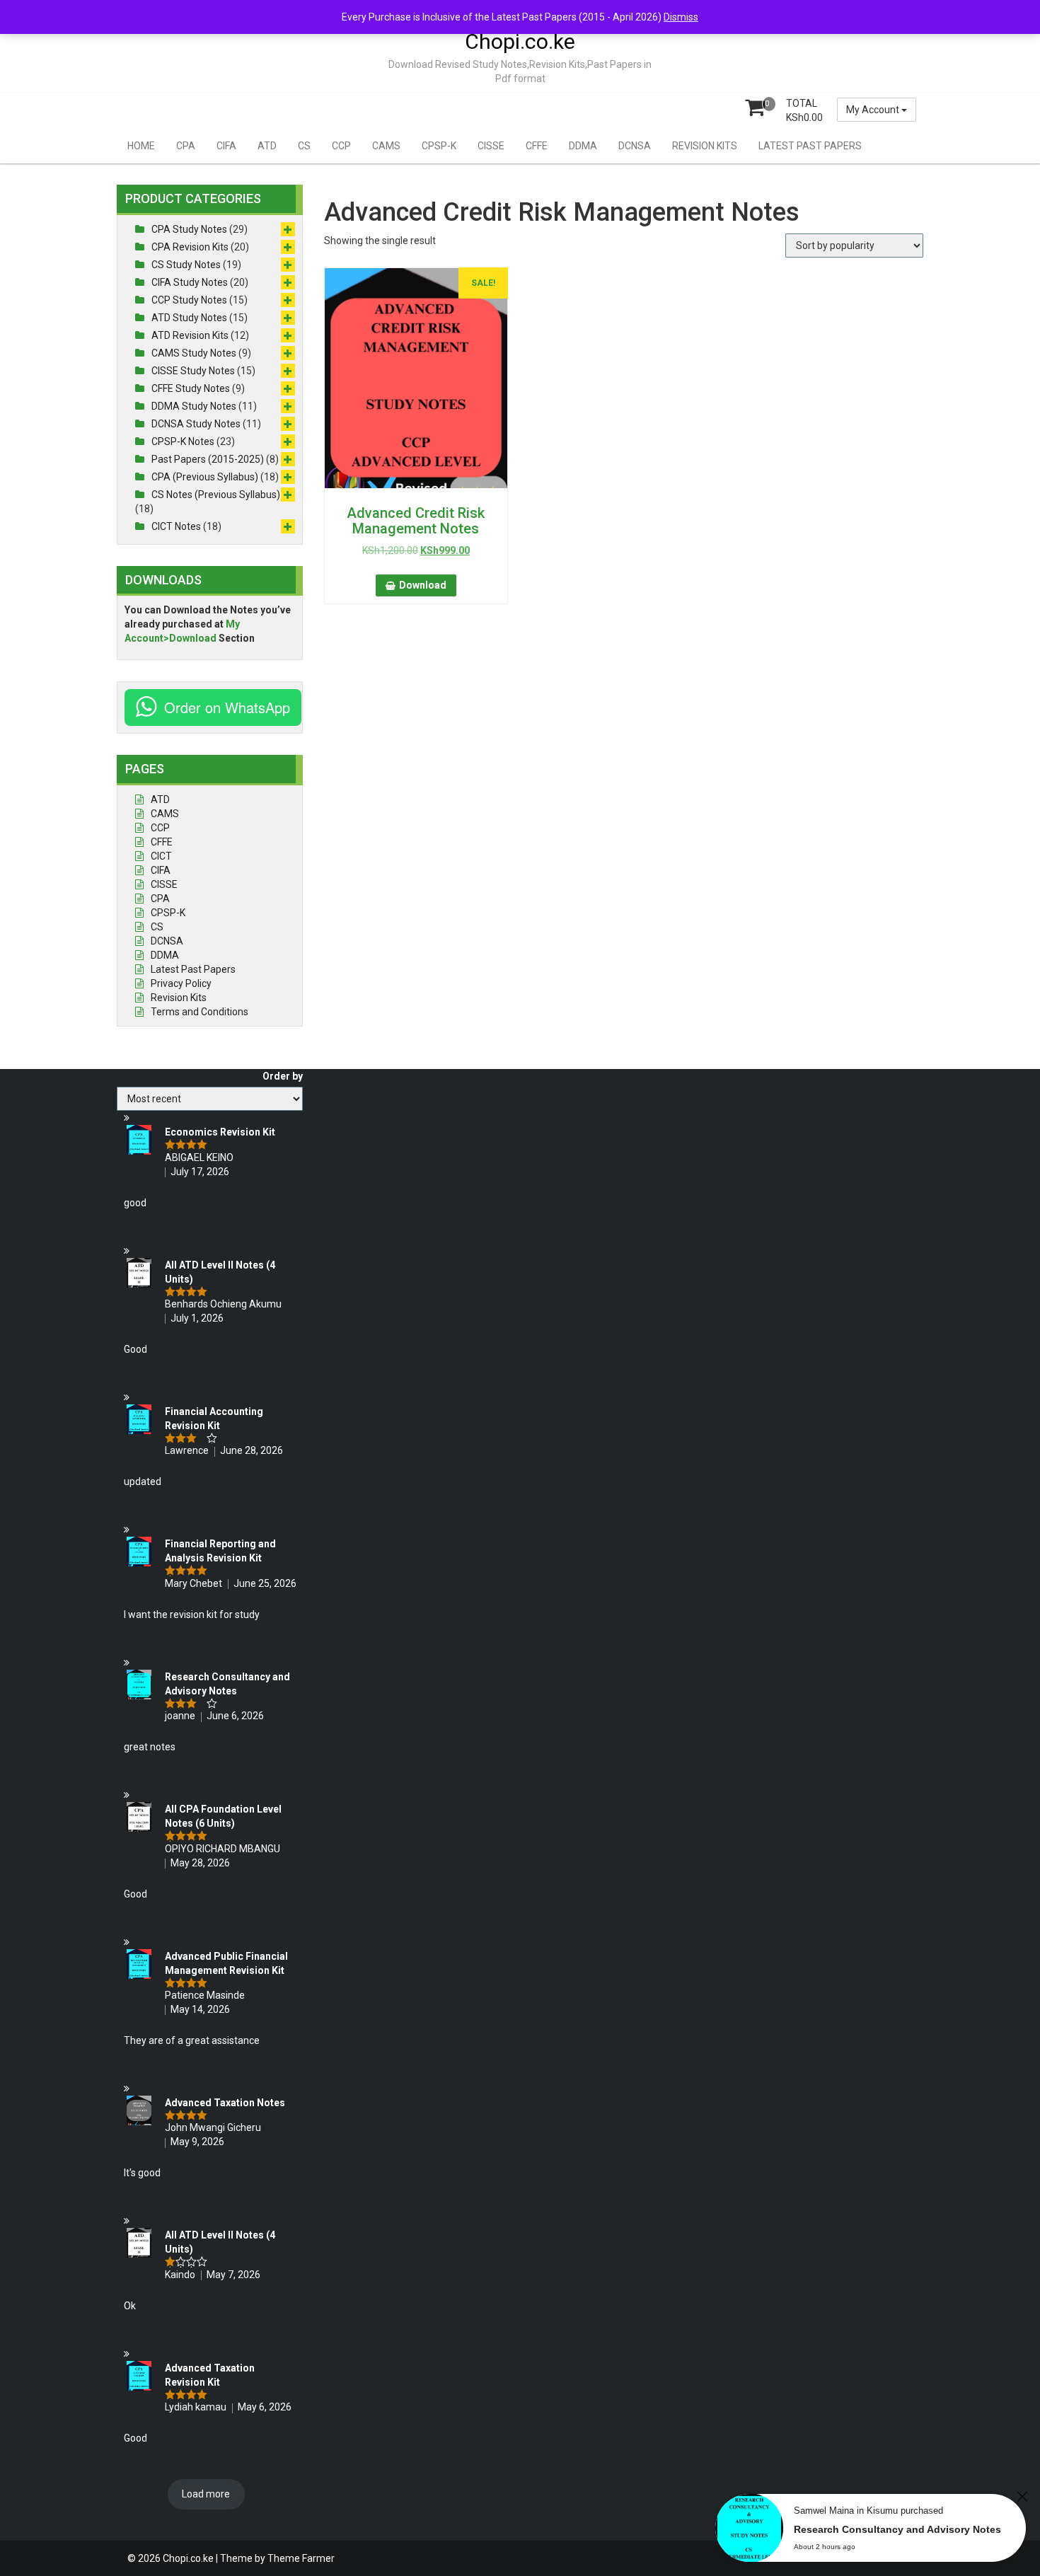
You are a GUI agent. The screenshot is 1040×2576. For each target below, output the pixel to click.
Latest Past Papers (193, 969)
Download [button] (423, 585)
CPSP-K (439, 146)
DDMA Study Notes (194, 406)
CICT (161, 856)
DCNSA (635, 146)
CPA (186, 146)
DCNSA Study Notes (196, 424)
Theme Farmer (301, 2558)
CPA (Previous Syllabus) (205, 477)
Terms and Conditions (200, 1012)
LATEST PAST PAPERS (810, 146)
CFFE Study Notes (191, 388)
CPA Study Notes (189, 229)
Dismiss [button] (681, 17)
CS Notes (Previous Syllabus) (216, 495)
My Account (874, 110)
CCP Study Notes (189, 300)
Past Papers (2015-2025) (208, 459)
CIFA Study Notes (190, 282)
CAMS (386, 146)
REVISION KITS (705, 146)
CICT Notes (176, 526)
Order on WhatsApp (227, 707)
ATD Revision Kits (190, 335)
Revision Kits (179, 998)
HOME (141, 146)
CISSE (491, 146)
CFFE (537, 146)
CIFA (226, 146)
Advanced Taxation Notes (225, 2103)
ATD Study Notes (189, 318)
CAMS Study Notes (194, 353)
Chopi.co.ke (520, 41)
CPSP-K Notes (183, 441)
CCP (341, 146)
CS (304, 146)
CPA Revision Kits (190, 247)
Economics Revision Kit (220, 1132)
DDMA (583, 146)
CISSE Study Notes (193, 371)
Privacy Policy (181, 983)
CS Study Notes (186, 265)
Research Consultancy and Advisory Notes (897, 2529)
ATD (267, 146)
